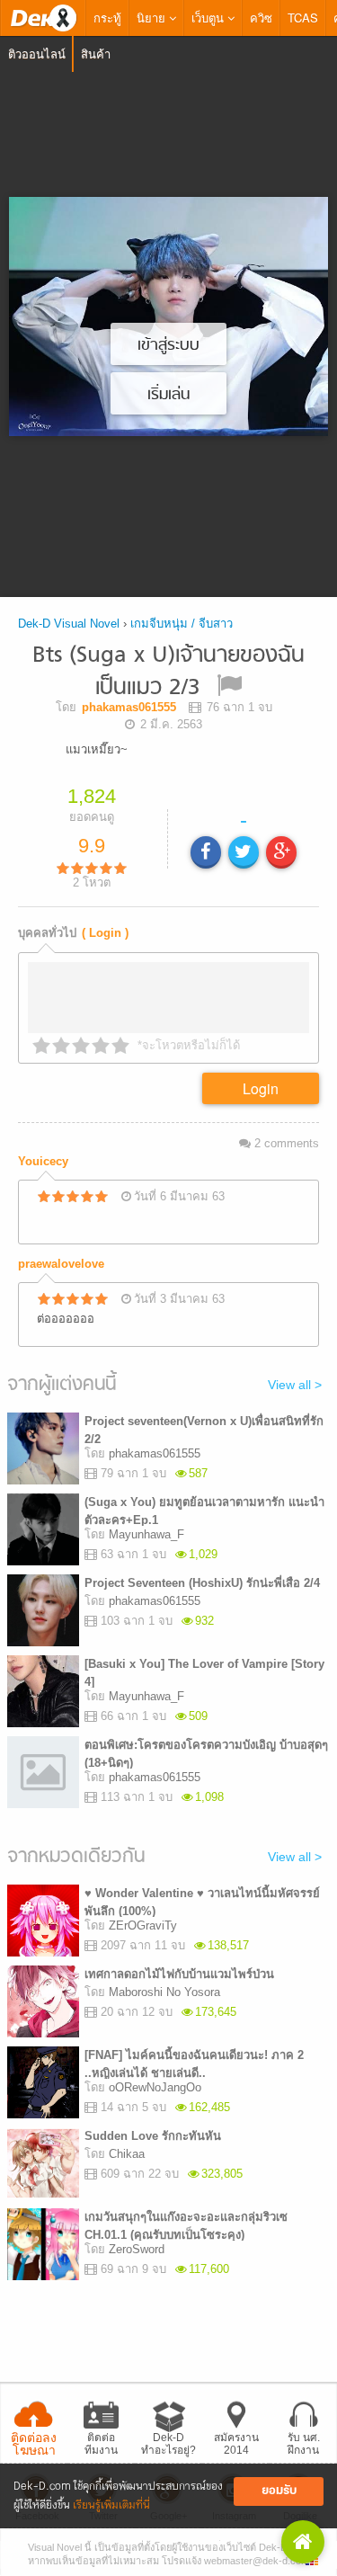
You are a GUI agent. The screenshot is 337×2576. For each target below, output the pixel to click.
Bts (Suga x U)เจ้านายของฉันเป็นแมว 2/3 (168, 672)
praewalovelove (61, 1264)
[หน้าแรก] (43, 18)
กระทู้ (107, 18)
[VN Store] (303, 2542)
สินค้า (96, 53)
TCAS (303, 18)
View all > (295, 1385)
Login (261, 1088)
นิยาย (153, 18)
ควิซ (261, 18)
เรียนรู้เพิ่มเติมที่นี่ (111, 2505)
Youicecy (43, 1161)
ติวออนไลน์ (37, 53)
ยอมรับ (279, 2491)
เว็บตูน (209, 18)
